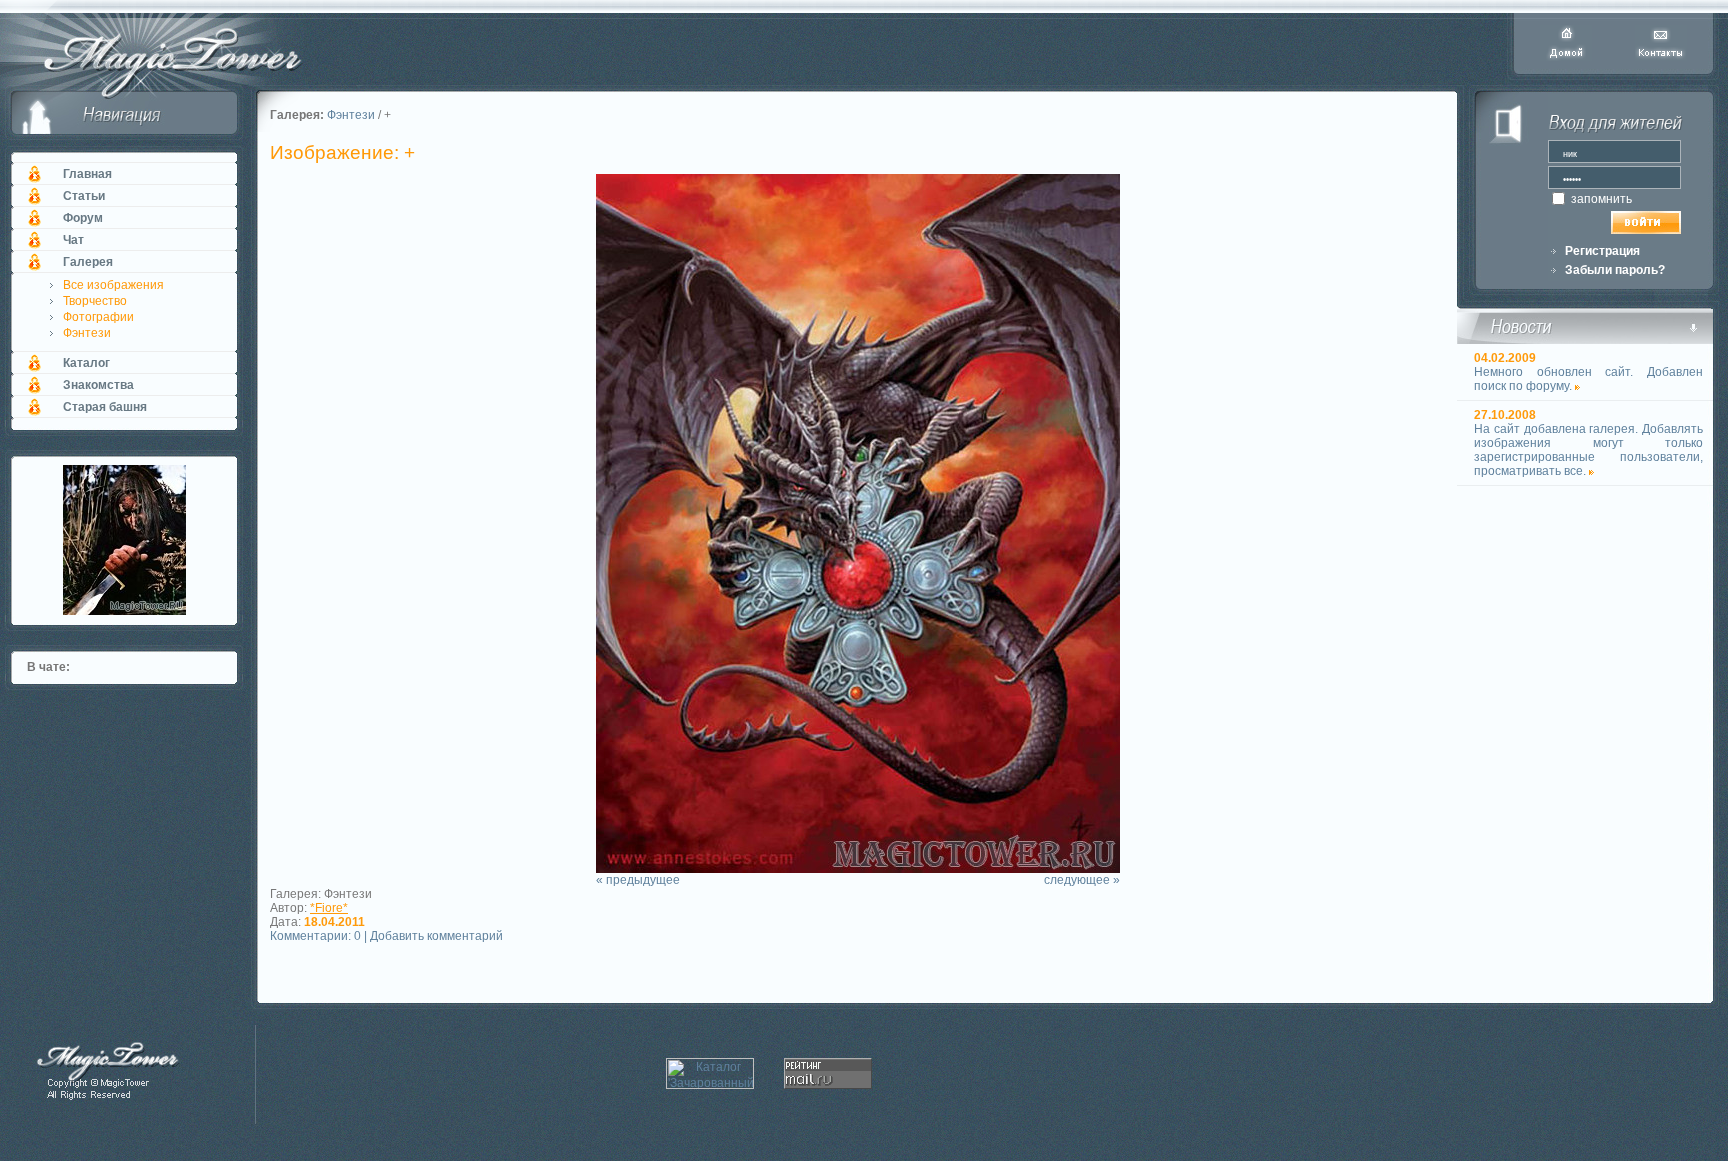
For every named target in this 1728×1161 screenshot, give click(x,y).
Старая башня (105, 407)
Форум (83, 218)
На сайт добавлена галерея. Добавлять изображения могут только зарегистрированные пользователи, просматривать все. (1588, 450)
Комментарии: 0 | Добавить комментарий (386, 936)
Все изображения (113, 285)
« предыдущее (638, 880)
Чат (73, 240)
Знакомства (98, 385)
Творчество (95, 301)
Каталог (86, 363)
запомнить (1600, 199)
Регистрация (1602, 251)
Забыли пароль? (1615, 270)
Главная (87, 174)
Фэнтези (87, 333)
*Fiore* (329, 908)
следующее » (1082, 880)
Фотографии (98, 317)
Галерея (88, 262)
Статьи (84, 196)
